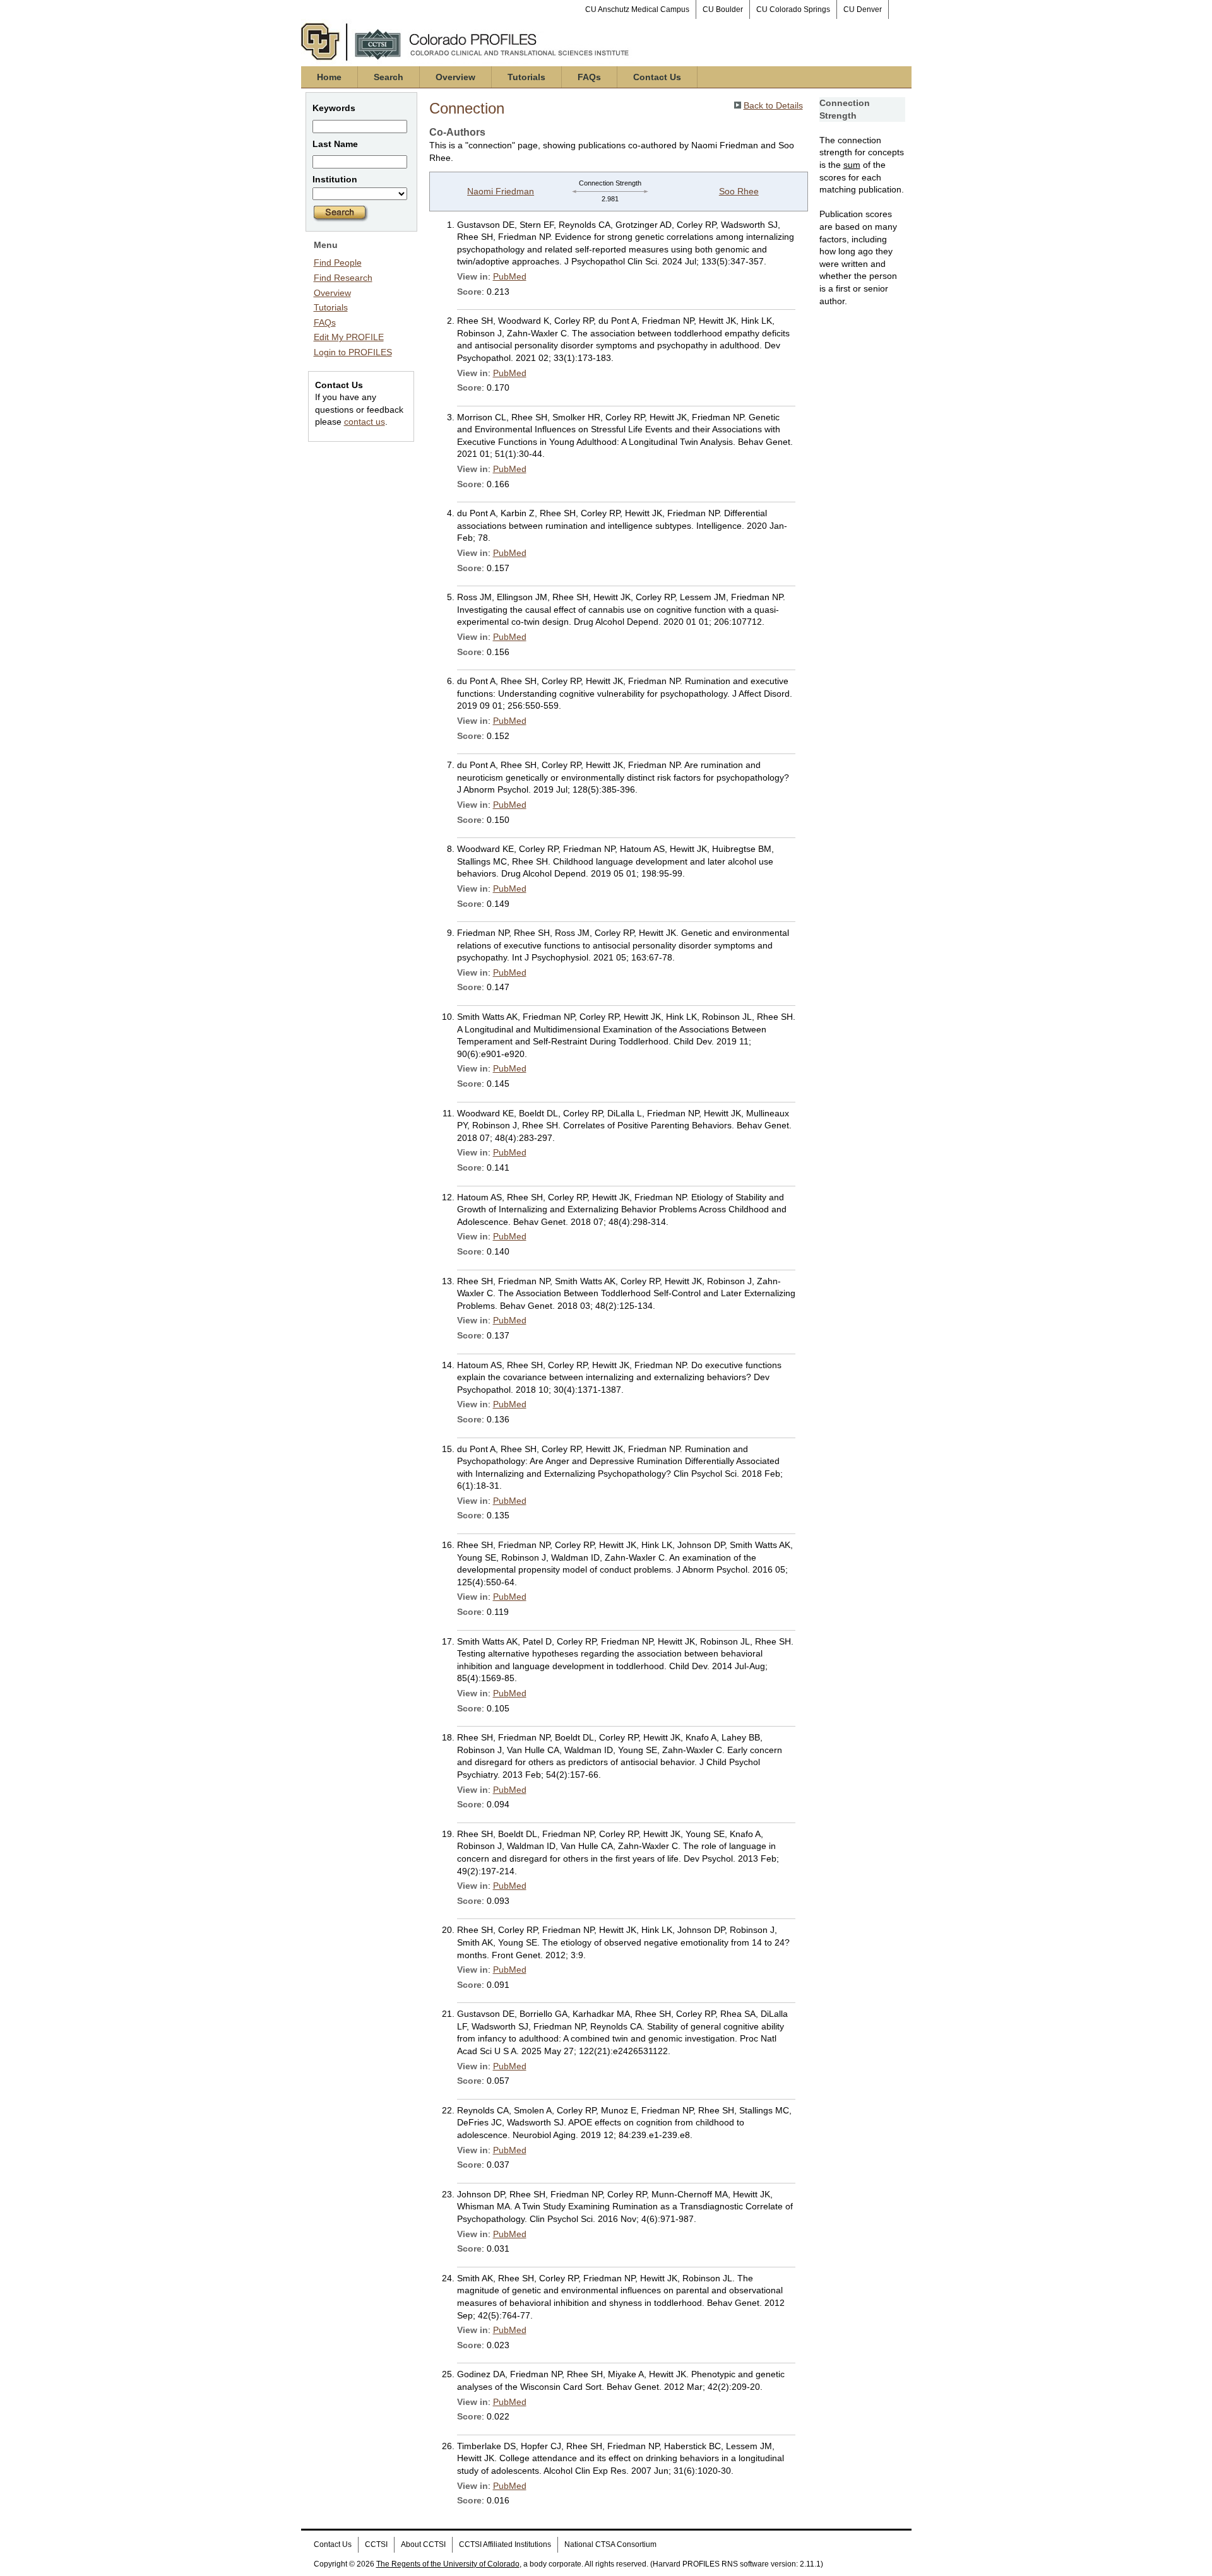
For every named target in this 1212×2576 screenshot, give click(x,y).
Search (389, 77)
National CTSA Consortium (610, 2544)
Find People (338, 263)
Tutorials (526, 77)
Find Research (343, 278)
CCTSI (376, 2544)
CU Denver (863, 9)
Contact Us (657, 77)
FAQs (589, 77)
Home (329, 77)
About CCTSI (423, 2544)
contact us (365, 422)
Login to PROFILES (353, 352)
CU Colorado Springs (793, 9)
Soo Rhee (739, 191)
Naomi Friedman (501, 191)
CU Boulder (723, 9)
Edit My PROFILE (349, 337)
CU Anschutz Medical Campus (637, 9)
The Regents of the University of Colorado (448, 2564)
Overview (455, 77)
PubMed (510, 276)
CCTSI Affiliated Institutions (505, 2544)
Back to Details (773, 105)
